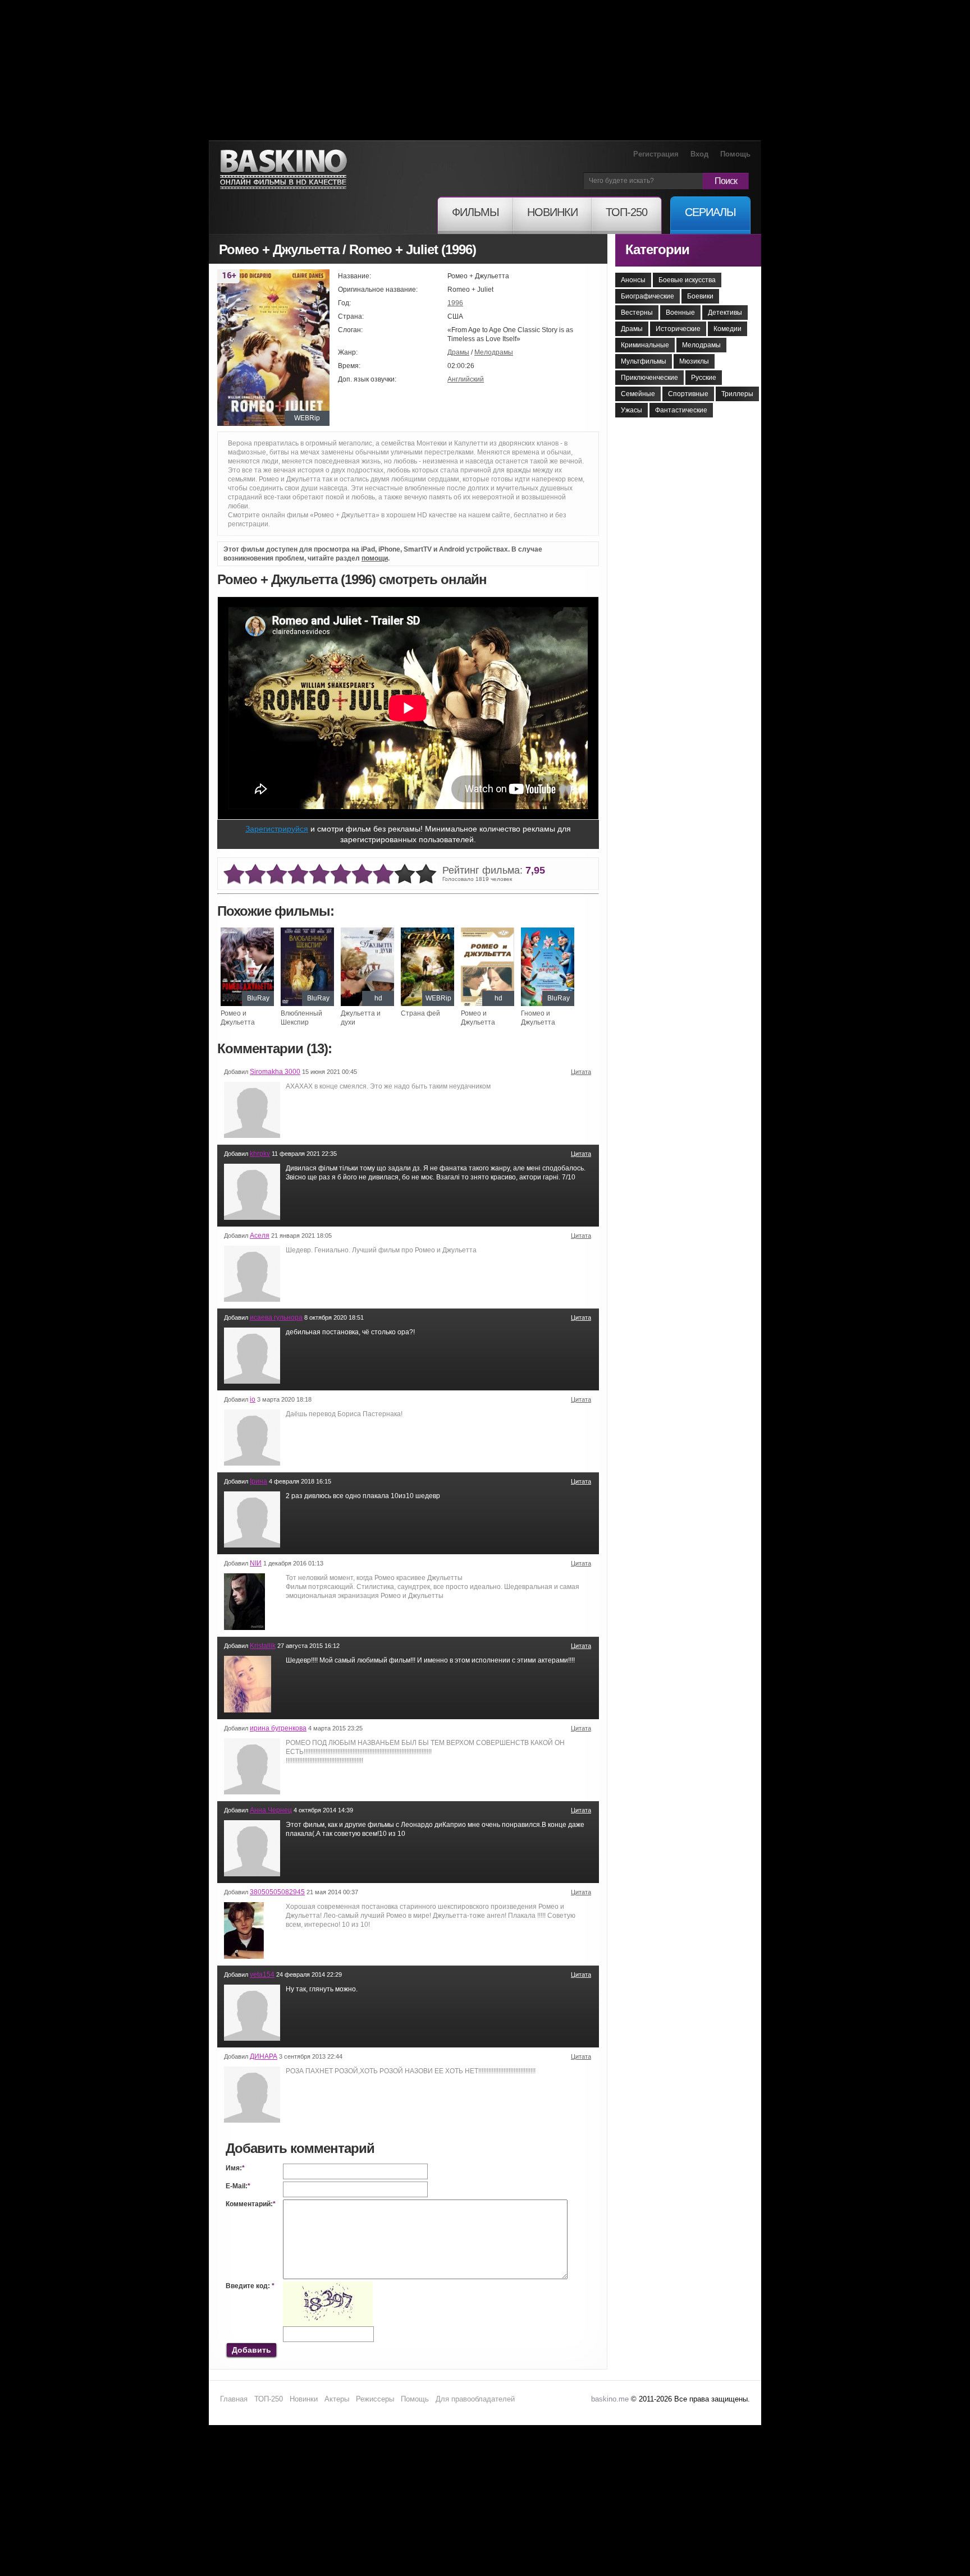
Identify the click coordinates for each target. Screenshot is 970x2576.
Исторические (678, 329)
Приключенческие (649, 378)
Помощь (735, 154)
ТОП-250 (269, 2399)
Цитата (581, 1072)
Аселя (260, 1236)
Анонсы (633, 280)
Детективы (725, 313)
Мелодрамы (494, 352)
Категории (657, 249)
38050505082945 (277, 1892)
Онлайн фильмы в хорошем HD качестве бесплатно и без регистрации (283, 170)
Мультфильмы (644, 361)
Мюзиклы (694, 361)
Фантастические (681, 410)
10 (426, 874)
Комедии (727, 329)
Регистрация (656, 154)
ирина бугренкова (278, 1728)
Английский (466, 379)
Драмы (458, 352)
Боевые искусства (687, 280)
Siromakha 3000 (275, 1072)
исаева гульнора (276, 1317)
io (253, 1399)
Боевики (700, 296)
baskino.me (610, 2399)
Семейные (638, 394)
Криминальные (645, 345)
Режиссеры (375, 2399)
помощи (375, 558)
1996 (455, 303)
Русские (704, 378)
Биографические (648, 296)
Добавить (251, 2350)
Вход (699, 154)
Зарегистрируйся (277, 829)
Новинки (304, 2399)
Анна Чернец (271, 1810)
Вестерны (637, 313)
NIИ (256, 1563)
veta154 (262, 1975)
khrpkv (260, 1154)
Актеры (337, 2399)
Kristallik (263, 1646)
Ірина (258, 1481)
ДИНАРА (264, 2056)
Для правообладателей (475, 2399)
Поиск (726, 181)
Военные (680, 313)
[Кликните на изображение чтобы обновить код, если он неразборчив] (328, 2286)
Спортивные (688, 394)
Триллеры (737, 394)
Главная (234, 2399)
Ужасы (632, 410)
